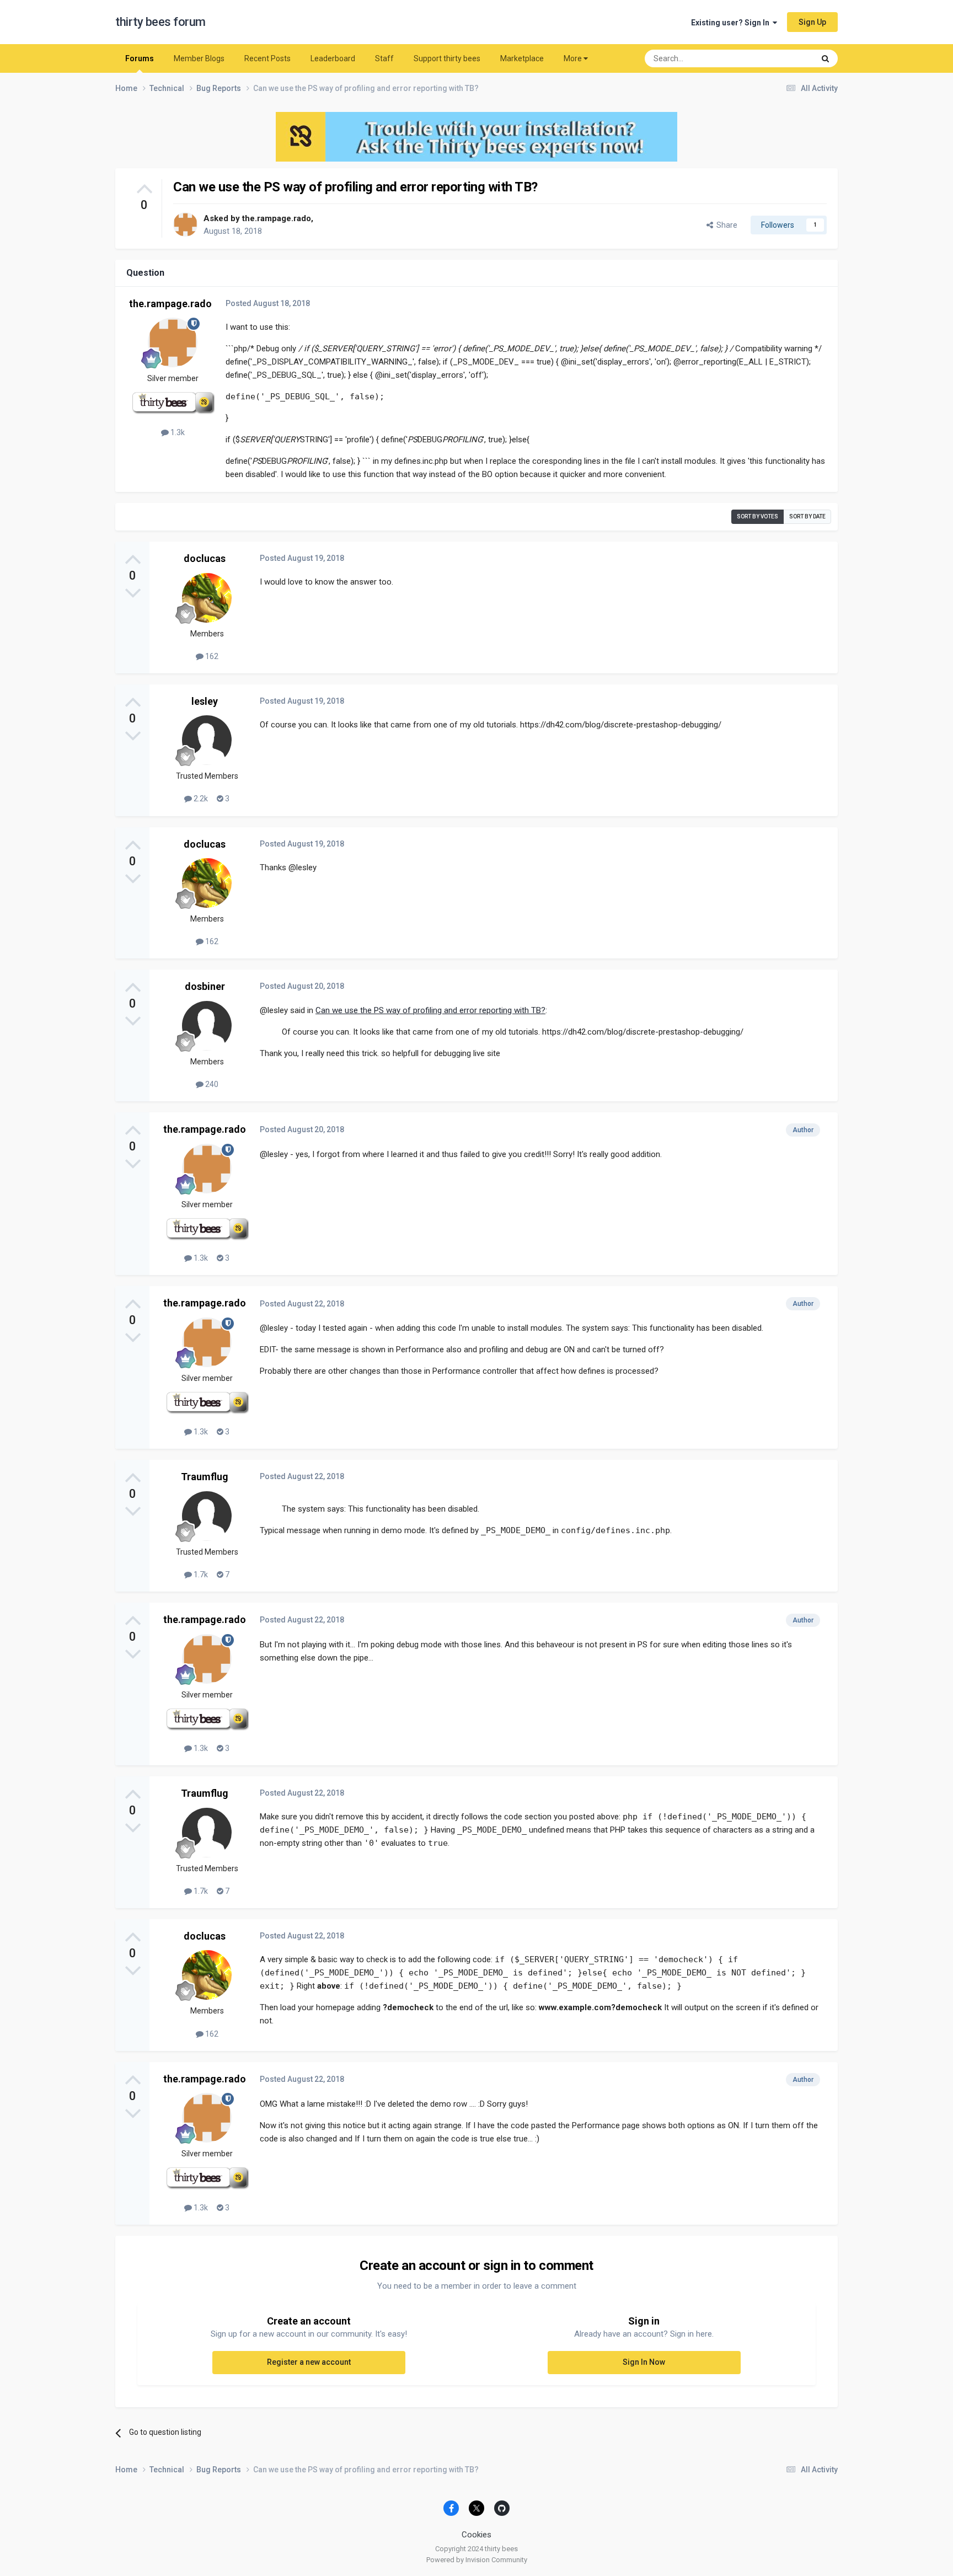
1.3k (177, 432)
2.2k (200, 799)
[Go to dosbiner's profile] (207, 1026)
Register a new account (309, 2362)
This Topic (783, 58)
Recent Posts (267, 58)
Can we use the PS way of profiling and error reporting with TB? (430, 1010)
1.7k (200, 1574)
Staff (384, 58)
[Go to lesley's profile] (207, 740)
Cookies (476, 2535)
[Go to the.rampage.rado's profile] (185, 224)
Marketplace (522, 58)
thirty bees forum (160, 22)
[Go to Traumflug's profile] (207, 1516)
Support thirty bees (447, 58)
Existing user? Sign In (732, 23)
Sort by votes (757, 516)
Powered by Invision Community (477, 2560)
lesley (205, 701)
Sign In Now (644, 2362)
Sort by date (807, 516)
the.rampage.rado (277, 218)
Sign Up (812, 22)
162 (211, 656)
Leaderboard (333, 58)
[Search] (825, 58)
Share (725, 225)
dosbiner (205, 986)
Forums (140, 58)
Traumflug (205, 1477)
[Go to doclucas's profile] (207, 598)
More (573, 58)
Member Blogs (199, 58)
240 (211, 1084)
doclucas (205, 558)
